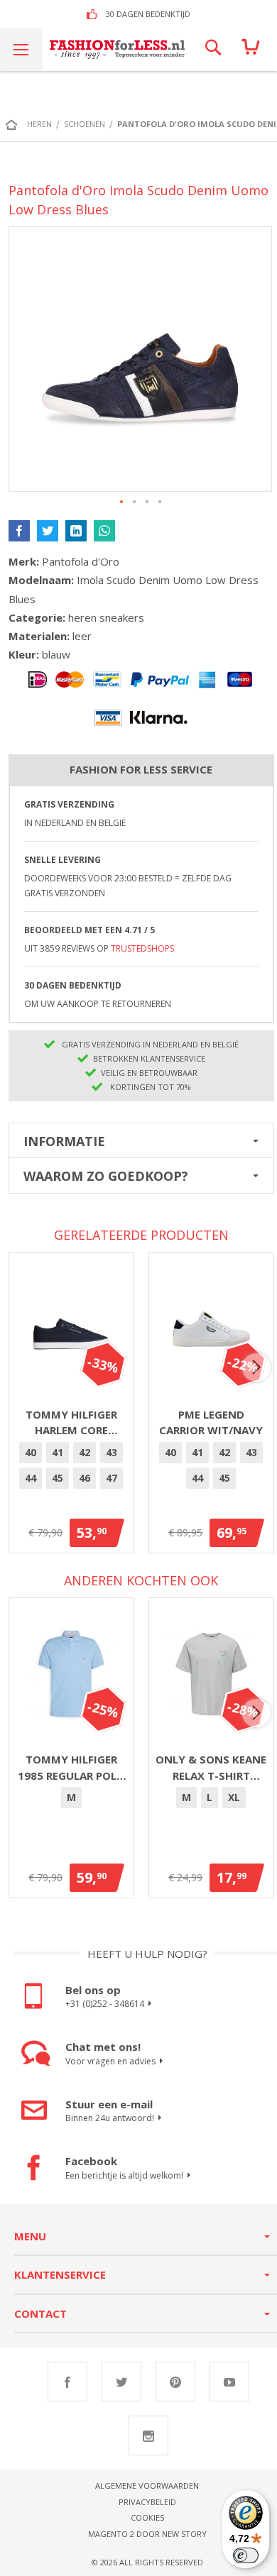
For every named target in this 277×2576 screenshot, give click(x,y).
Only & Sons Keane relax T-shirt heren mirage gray (211, 1768)
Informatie (64, 1141)
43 (112, 1452)
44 (31, 1478)
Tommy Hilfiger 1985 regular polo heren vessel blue (71, 1768)
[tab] (141, 1140)
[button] (122, 502)
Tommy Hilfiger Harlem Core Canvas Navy (71, 1423)
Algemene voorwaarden (147, 2486)
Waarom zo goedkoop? (106, 1176)
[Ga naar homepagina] (15, 124)
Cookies (147, 2517)
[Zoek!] (213, 50)
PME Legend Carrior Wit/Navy (211, 1422)
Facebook (67, 2382)
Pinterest (175, 2382)
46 (85, 1478)
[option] (31, 1453)
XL (234, 1797)
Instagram (148, 2435)
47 (112, 1478)
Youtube (229, 2382)
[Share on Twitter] (48, 531)
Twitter (121, 2382)
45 (58, 1478)
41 (58, 1452)
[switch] (246, 2555)
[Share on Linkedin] (76, 531)
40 (31, 1452)
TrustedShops (142, 948)
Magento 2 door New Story (147, 2534)
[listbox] (71, 1468)
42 (85, 1452)
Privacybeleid (147, 2502)
